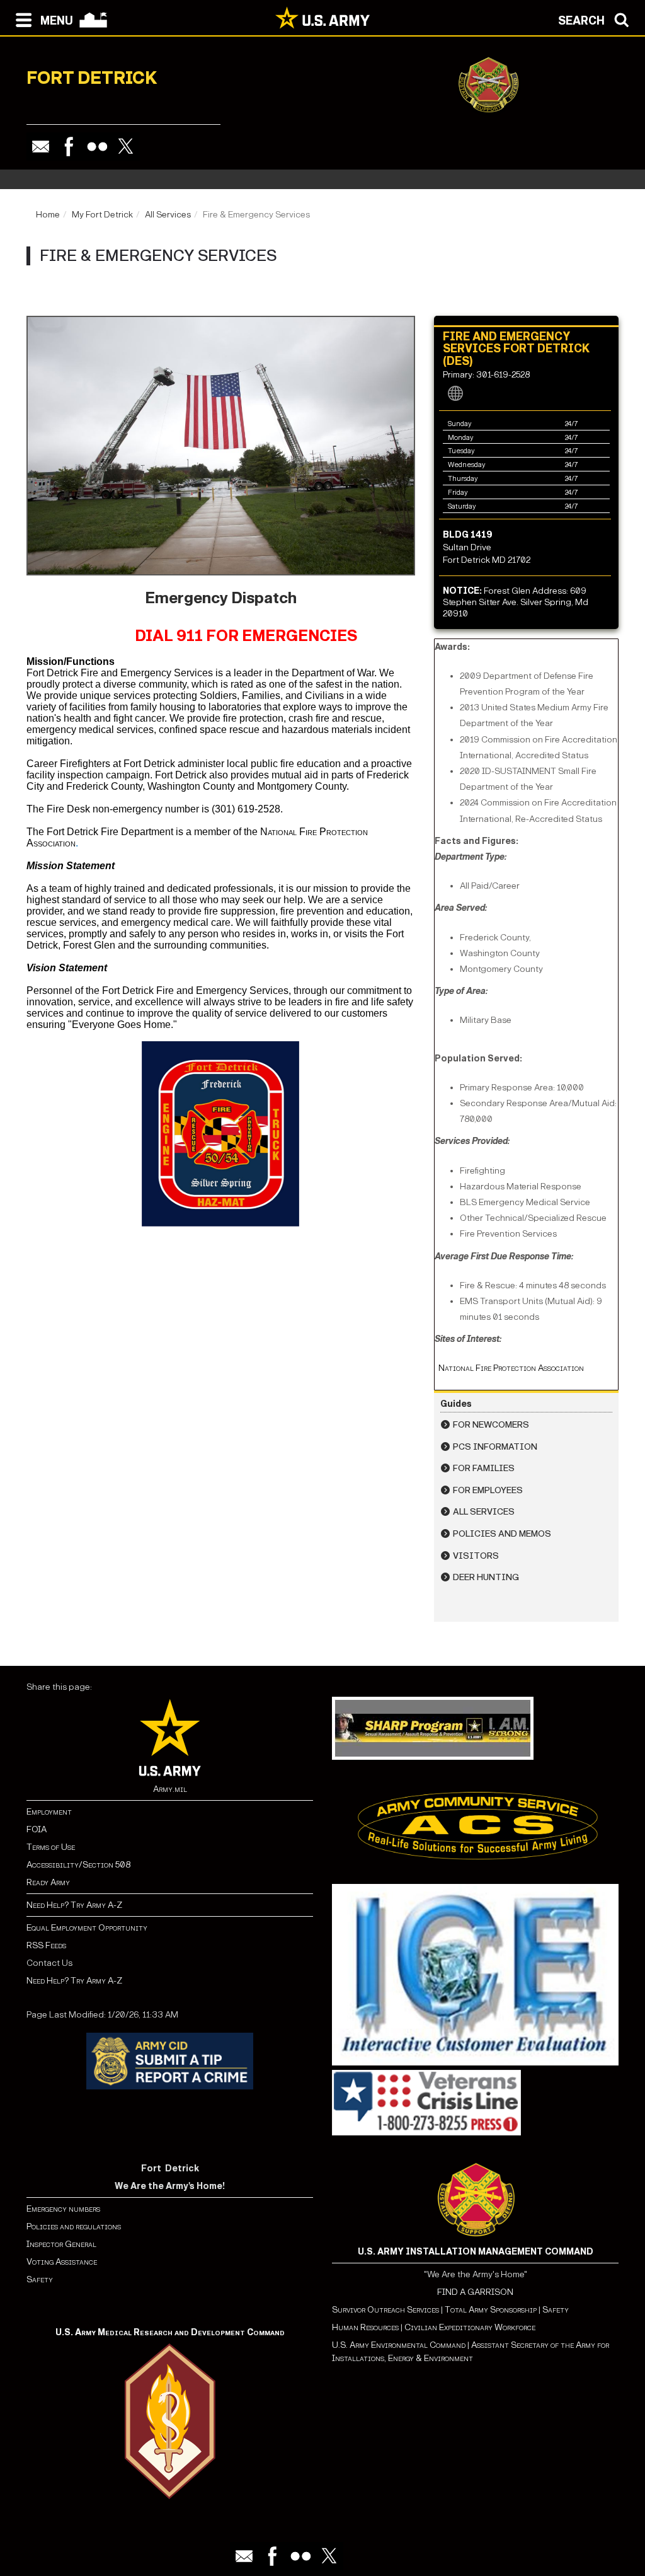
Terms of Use (51, 1847)
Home (48, 215)
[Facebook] (69, 147)
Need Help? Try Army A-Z (74, 1905)
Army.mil (170, 1789)
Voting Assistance (62, 2262)
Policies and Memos (502, 1534)
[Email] (41, 147)
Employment (49, 1812)
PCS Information (495, 1447)
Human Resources (365, 2327)
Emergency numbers (63, 2209)
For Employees (488, 1490)
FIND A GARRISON (475, 2292)
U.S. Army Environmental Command (399, 2345)
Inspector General (61, 2244)
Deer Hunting (486, 1577)
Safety (40, 2279)
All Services (168, 215)
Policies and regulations (74, 2227)
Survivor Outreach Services (385, 2310)
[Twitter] (126, 147)
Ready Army (48, 1882)
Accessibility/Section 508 (78, 1865)
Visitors (476, 1556)
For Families (484, 1468)
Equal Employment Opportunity (87, 1928)
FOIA (37, 1829)
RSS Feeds (46, 1945)
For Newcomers (491, 1425)
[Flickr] (97, 147)
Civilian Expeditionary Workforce (470, 2327)
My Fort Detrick (102, 215)
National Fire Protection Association (509, 1368)
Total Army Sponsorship (491, 2310)
